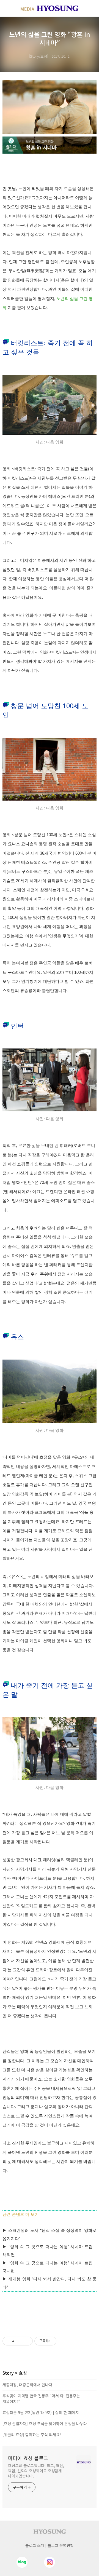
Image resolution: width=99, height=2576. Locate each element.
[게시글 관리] (27, 2341)
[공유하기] (20, 2341)
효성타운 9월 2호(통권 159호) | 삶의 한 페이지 (41, 2412)
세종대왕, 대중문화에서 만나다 (27, 2385)
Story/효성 (38, 56)
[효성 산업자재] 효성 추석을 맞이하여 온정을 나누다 (45, 2423)
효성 (23, 2373)
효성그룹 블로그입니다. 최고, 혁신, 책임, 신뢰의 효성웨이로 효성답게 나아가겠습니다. (36, 2471)
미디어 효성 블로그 (28, 2458)
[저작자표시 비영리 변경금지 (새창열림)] (64, 2341)
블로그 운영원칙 (61, 2545)
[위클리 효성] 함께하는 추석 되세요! (32, 2435)
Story (8, 2373)
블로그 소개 (35, 2545)
